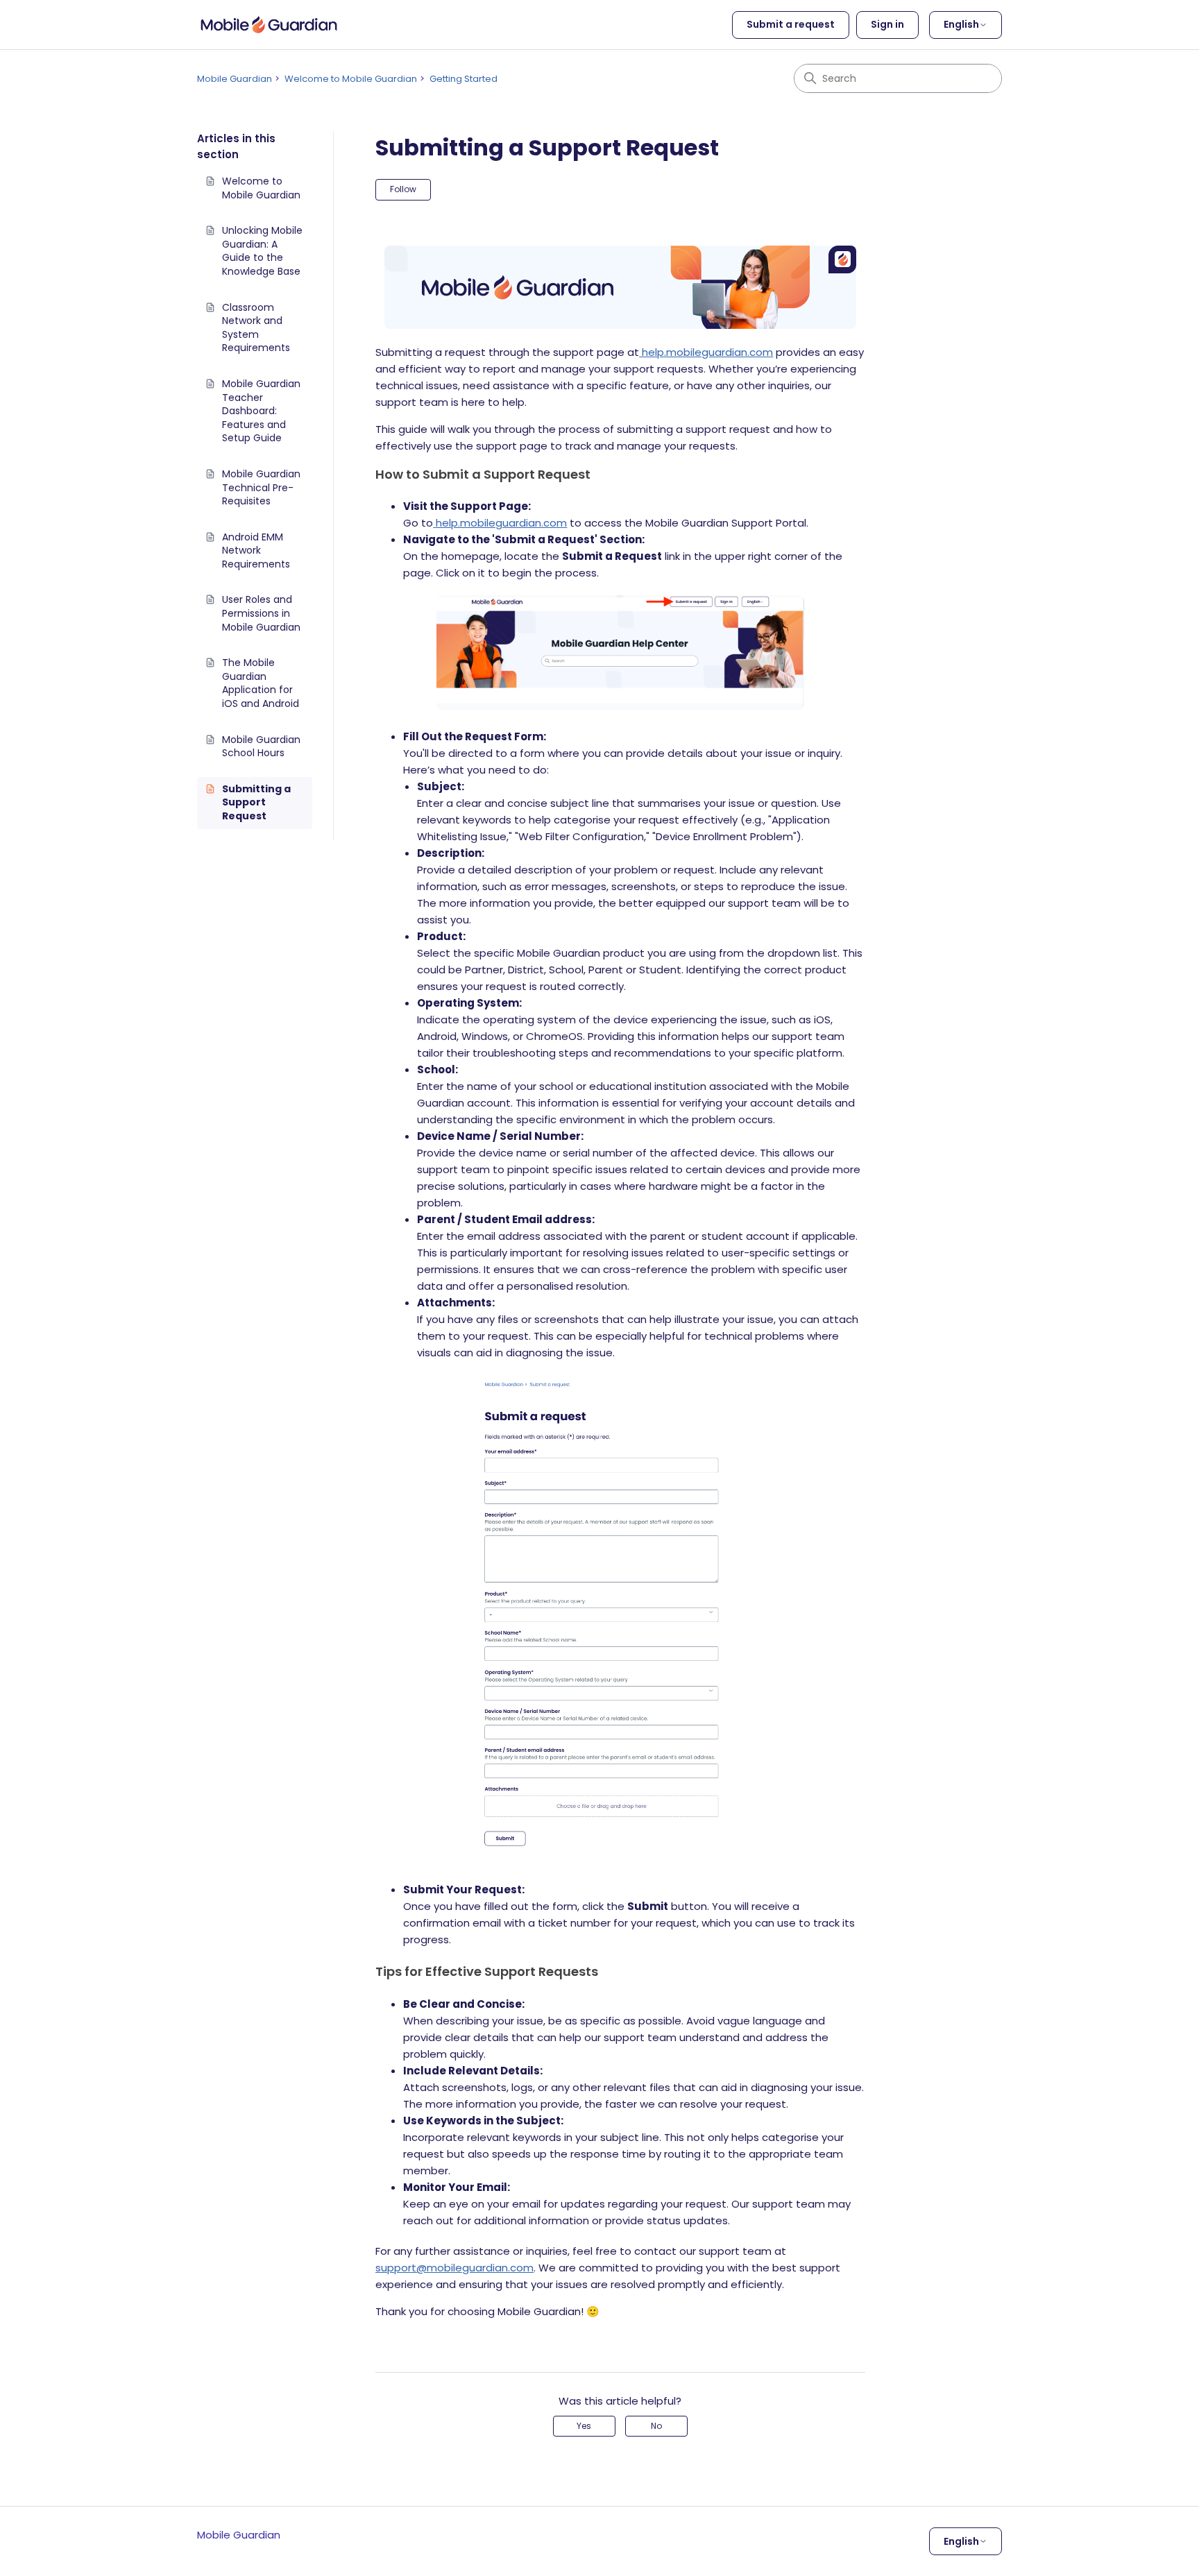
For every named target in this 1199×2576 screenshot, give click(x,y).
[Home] (269, 25)
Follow (403, 189)
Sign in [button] (887, 24)
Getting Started (464, 79)
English (961, 24)
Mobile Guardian (235, 79)
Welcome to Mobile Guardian (351, 79)
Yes (584, 2426)
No (656, 2426)
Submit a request (791, 24)
